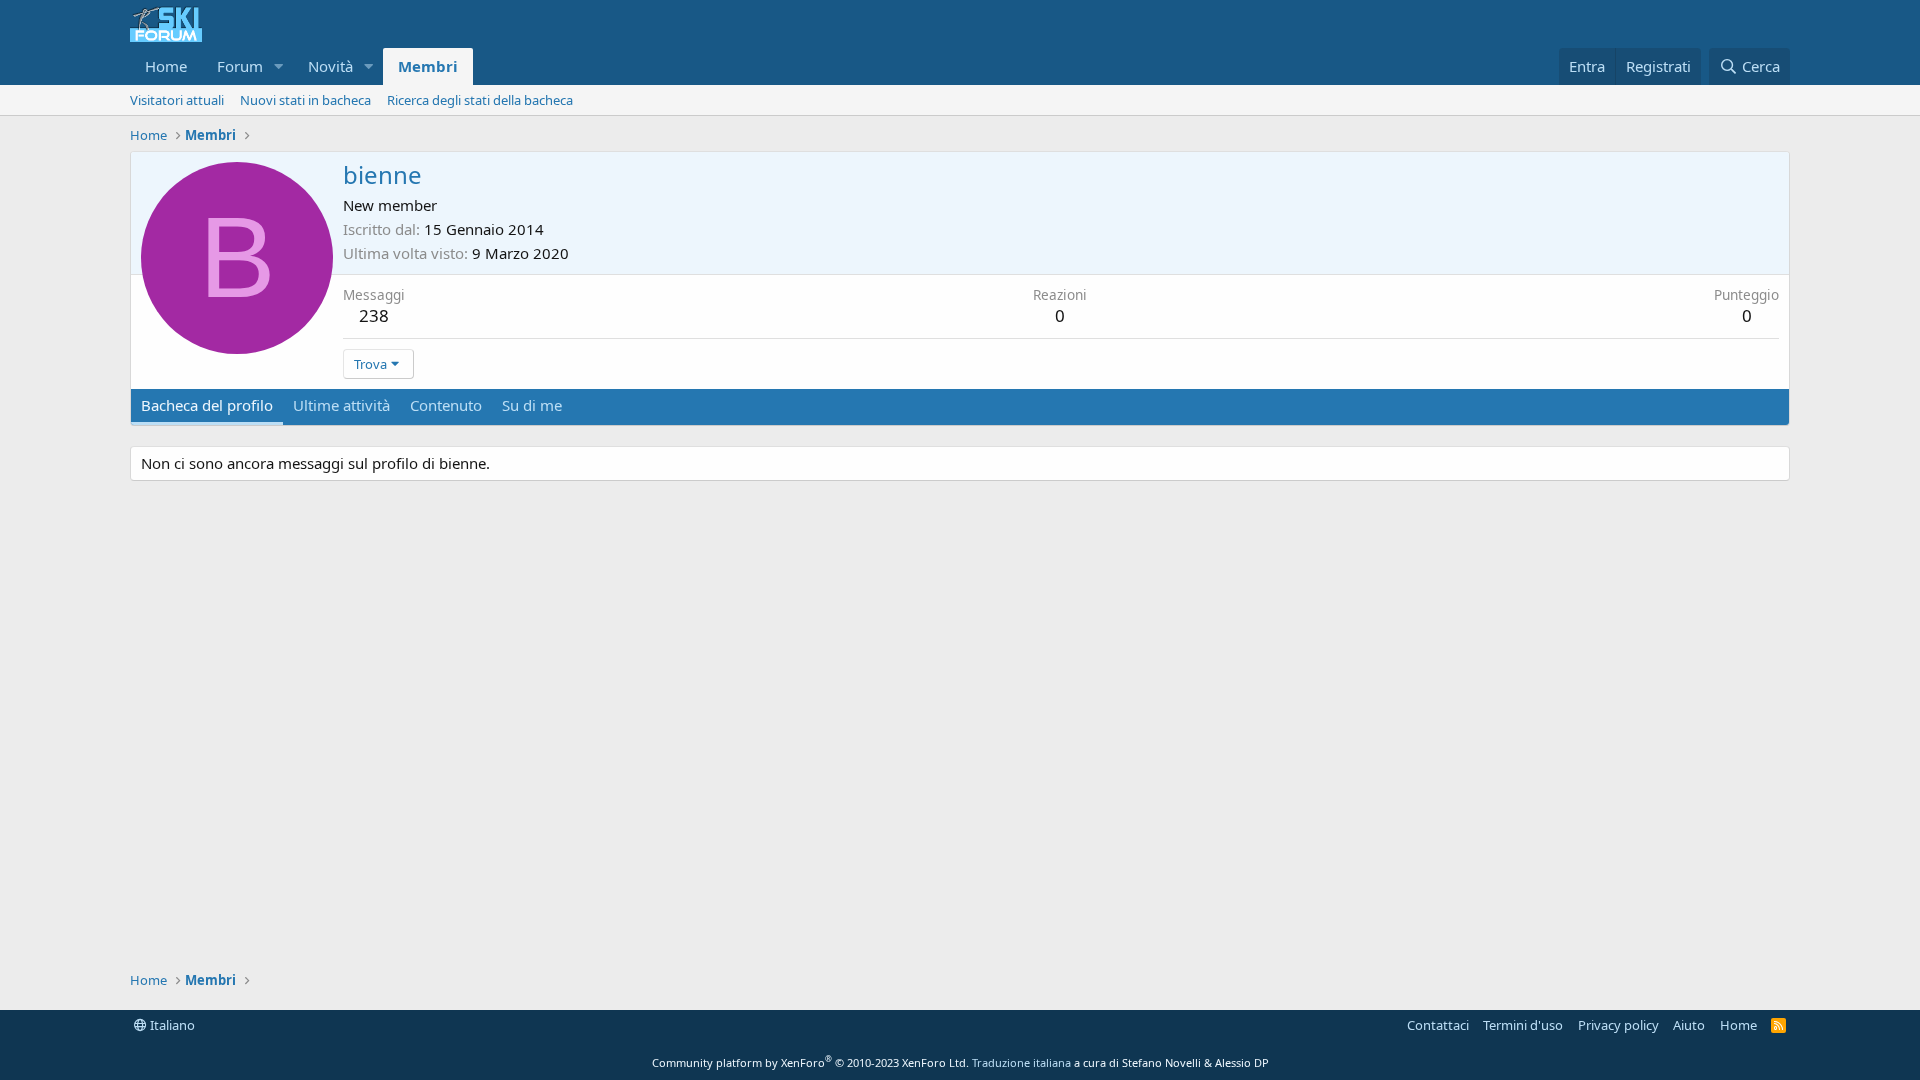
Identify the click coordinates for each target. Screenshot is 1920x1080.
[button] (279, 66)
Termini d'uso (1523, 1025)
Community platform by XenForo (810, 1062)
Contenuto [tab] (446, 405)
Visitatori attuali (177, 100)
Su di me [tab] (532, 405)
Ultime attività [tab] (341, 405)
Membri (428, 66)
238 (374, 315)
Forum (240, 66)
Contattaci (1438, 1025)
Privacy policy (1618, 1025)
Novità (330, 66)
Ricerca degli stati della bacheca (480, 100)
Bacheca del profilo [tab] (207, 405)
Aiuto (1689, 1025)
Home (166, 66)
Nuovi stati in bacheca (305, 100)
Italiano (171, 1025)
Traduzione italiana (1021, 1062)
